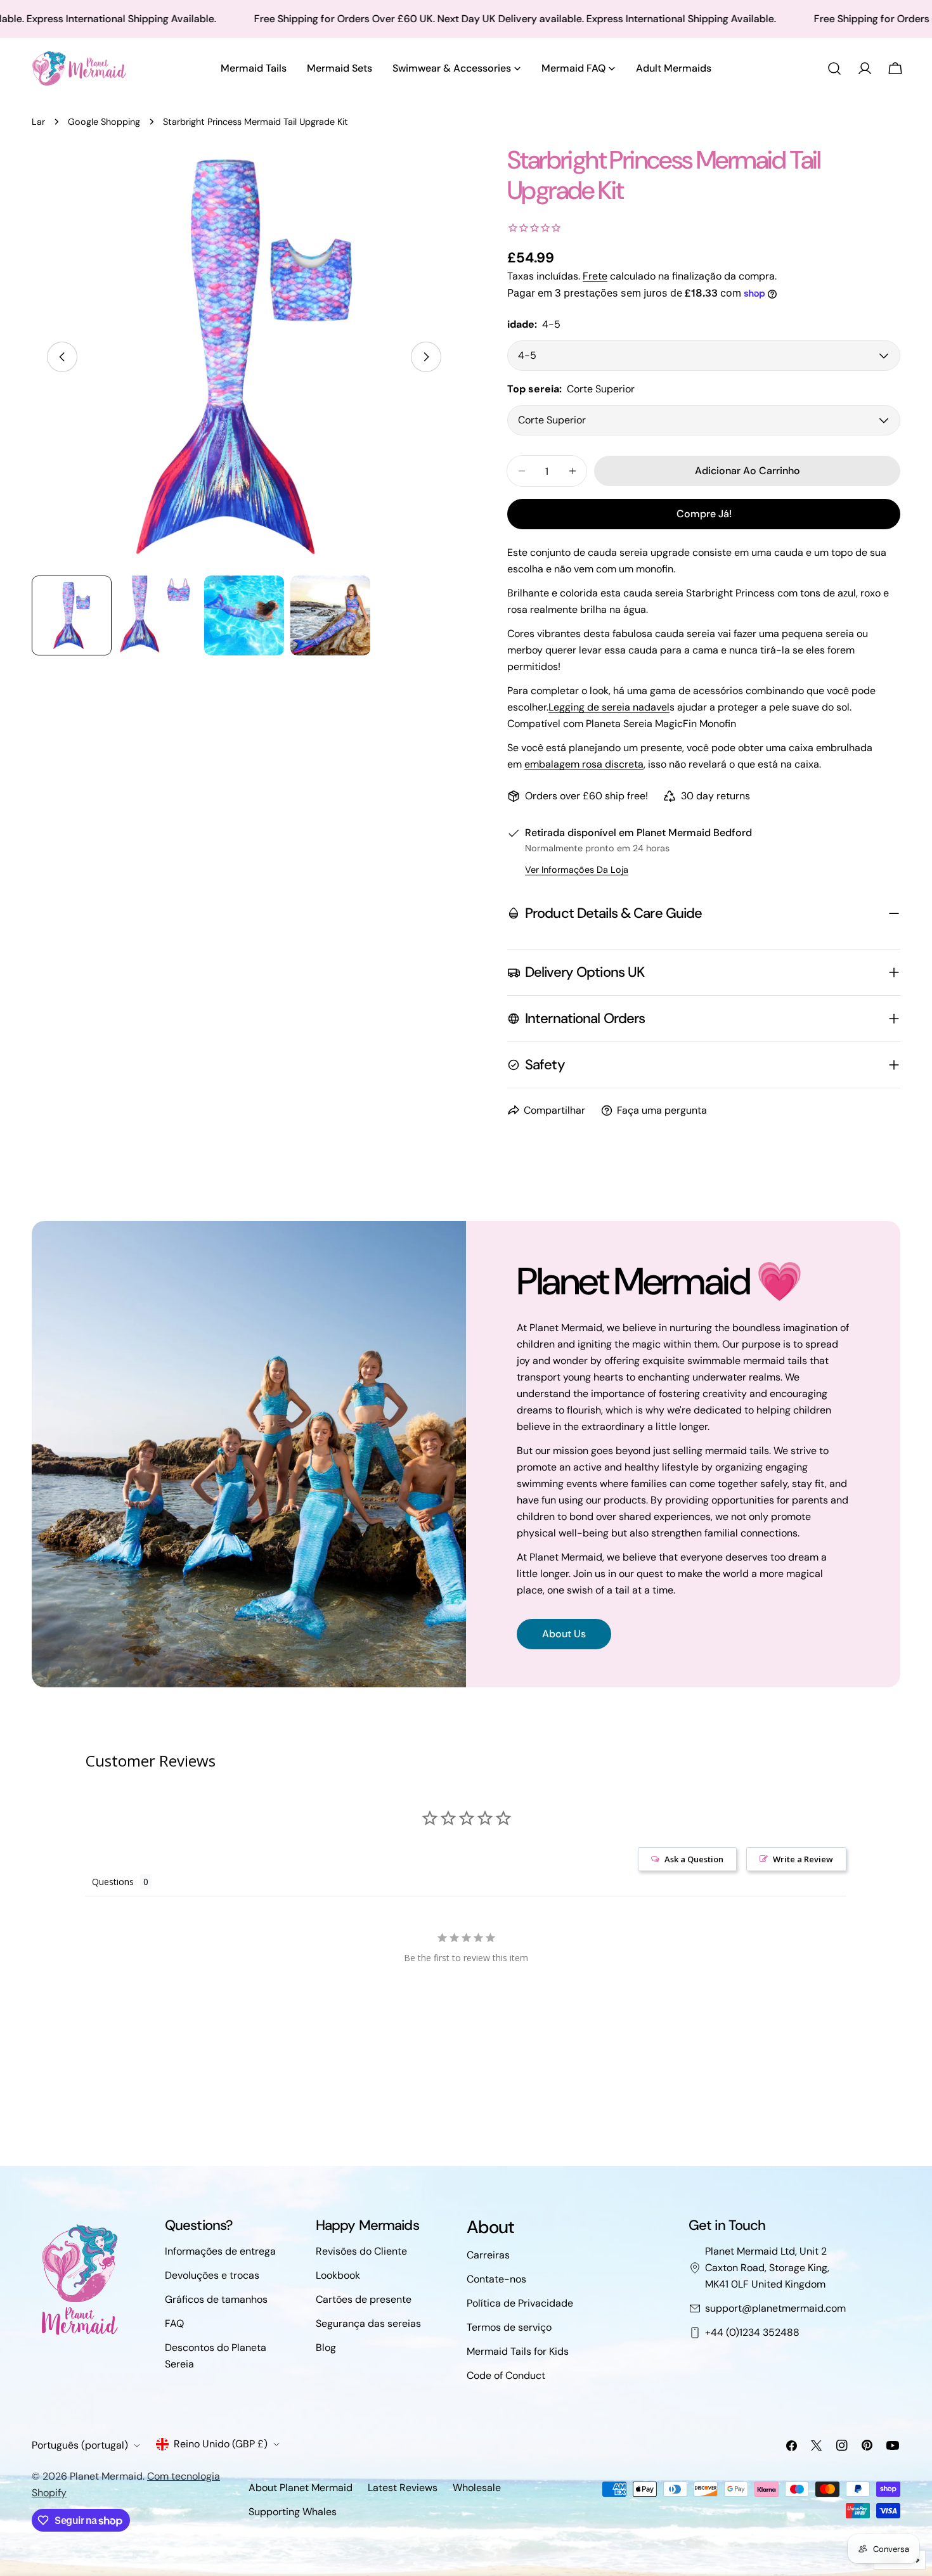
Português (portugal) (80, 2445)
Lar (38, 122)
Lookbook (338, 2275)
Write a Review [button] (803, 1859)
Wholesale (477, 2488)
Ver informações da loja (577, 870)
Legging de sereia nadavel (609, 707)
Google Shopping (104, 122)
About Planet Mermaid (301, 2488)
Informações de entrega (220, 2251)
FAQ (174, 2323)
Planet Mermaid (106, 2476)
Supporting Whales (293, 2512)
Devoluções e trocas (212, 2275)
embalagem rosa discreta (584, 764)
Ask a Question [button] (694, 1859)
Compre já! (704, 514)
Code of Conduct (506, 2375)
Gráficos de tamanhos (216, 2299)
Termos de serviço (509, 2327)
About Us (564, 1634)
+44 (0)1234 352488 (752, 2332)
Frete (595, 276)
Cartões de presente (364, 2299)
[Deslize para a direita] (426, 357)
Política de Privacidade (520, 2303)
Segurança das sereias (368, 2323)
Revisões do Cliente (361, 2251)
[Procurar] (834, 68)
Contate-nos (496, 2279)
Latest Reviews (403, 2488)
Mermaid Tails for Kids (518, 2351)
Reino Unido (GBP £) (221, 2444)
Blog (326, 2347)
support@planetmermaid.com (775, 2308)
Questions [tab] (113, 1882)
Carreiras (488, 2255)
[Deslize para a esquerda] (62, 357)
